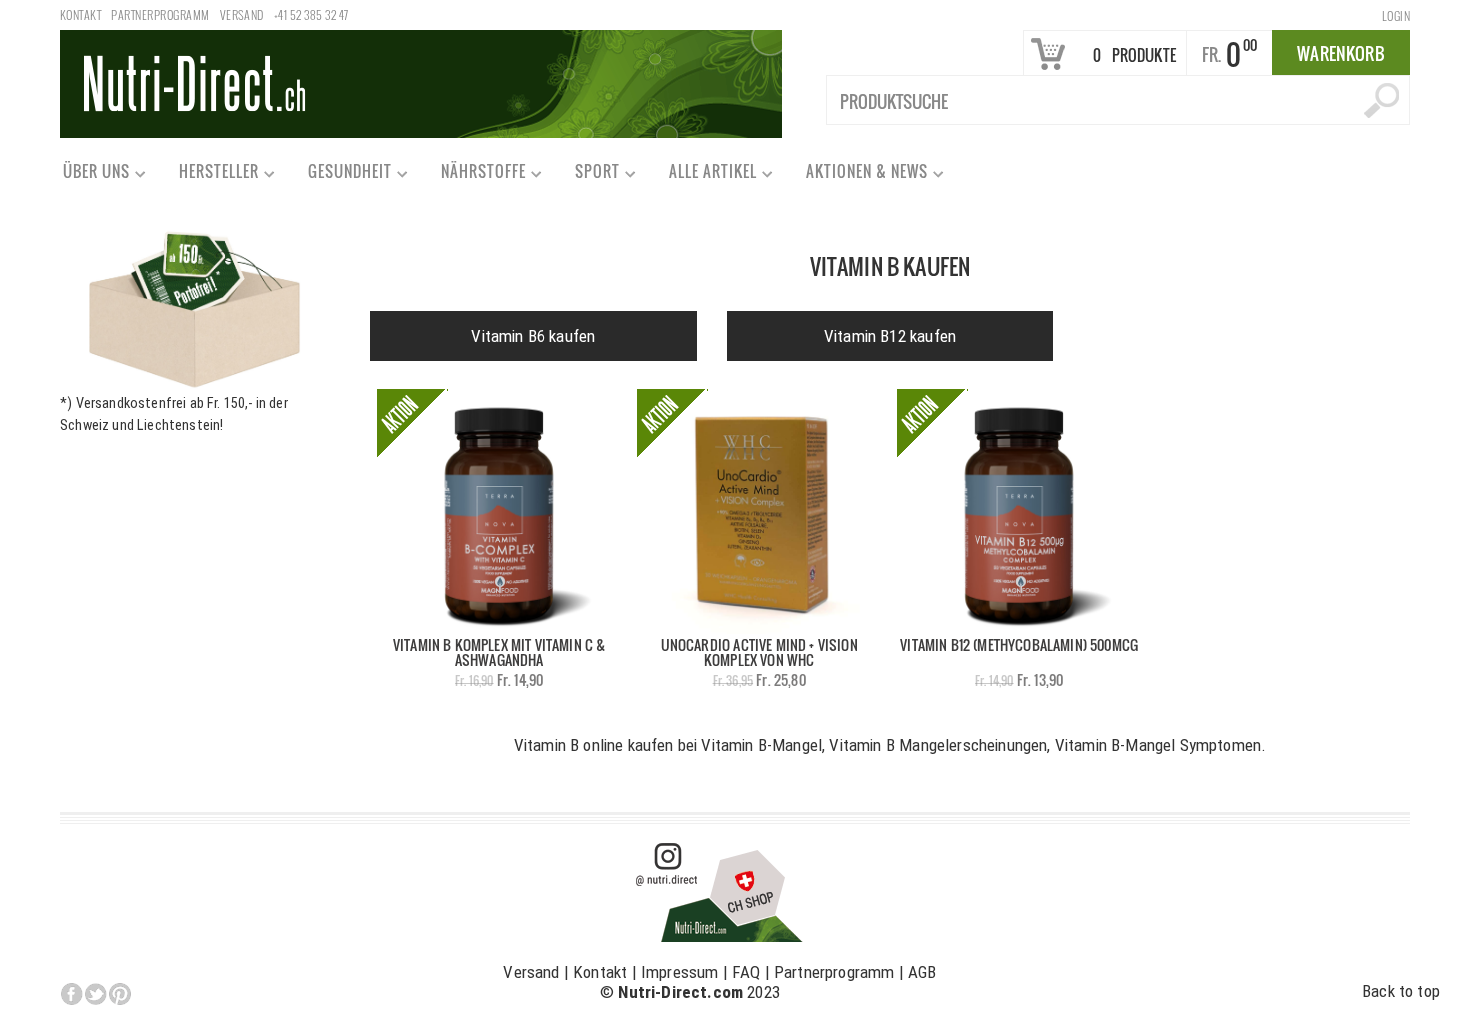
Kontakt (80, 14)
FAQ (746, 972)
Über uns (87, 175)
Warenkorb (1341, 53)
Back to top (1401, 991)
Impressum (680, 972)
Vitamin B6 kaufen (533, 336)
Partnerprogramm (160, 14)
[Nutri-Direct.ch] (421, 82)
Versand (242, 14)
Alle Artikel (704, 175)
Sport (588, 175)
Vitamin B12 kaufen (890, 336)
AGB (922, 972)
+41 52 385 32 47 (311, 14)
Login (1396, 15)
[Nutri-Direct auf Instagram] (720, 891)
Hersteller (210, 175)
